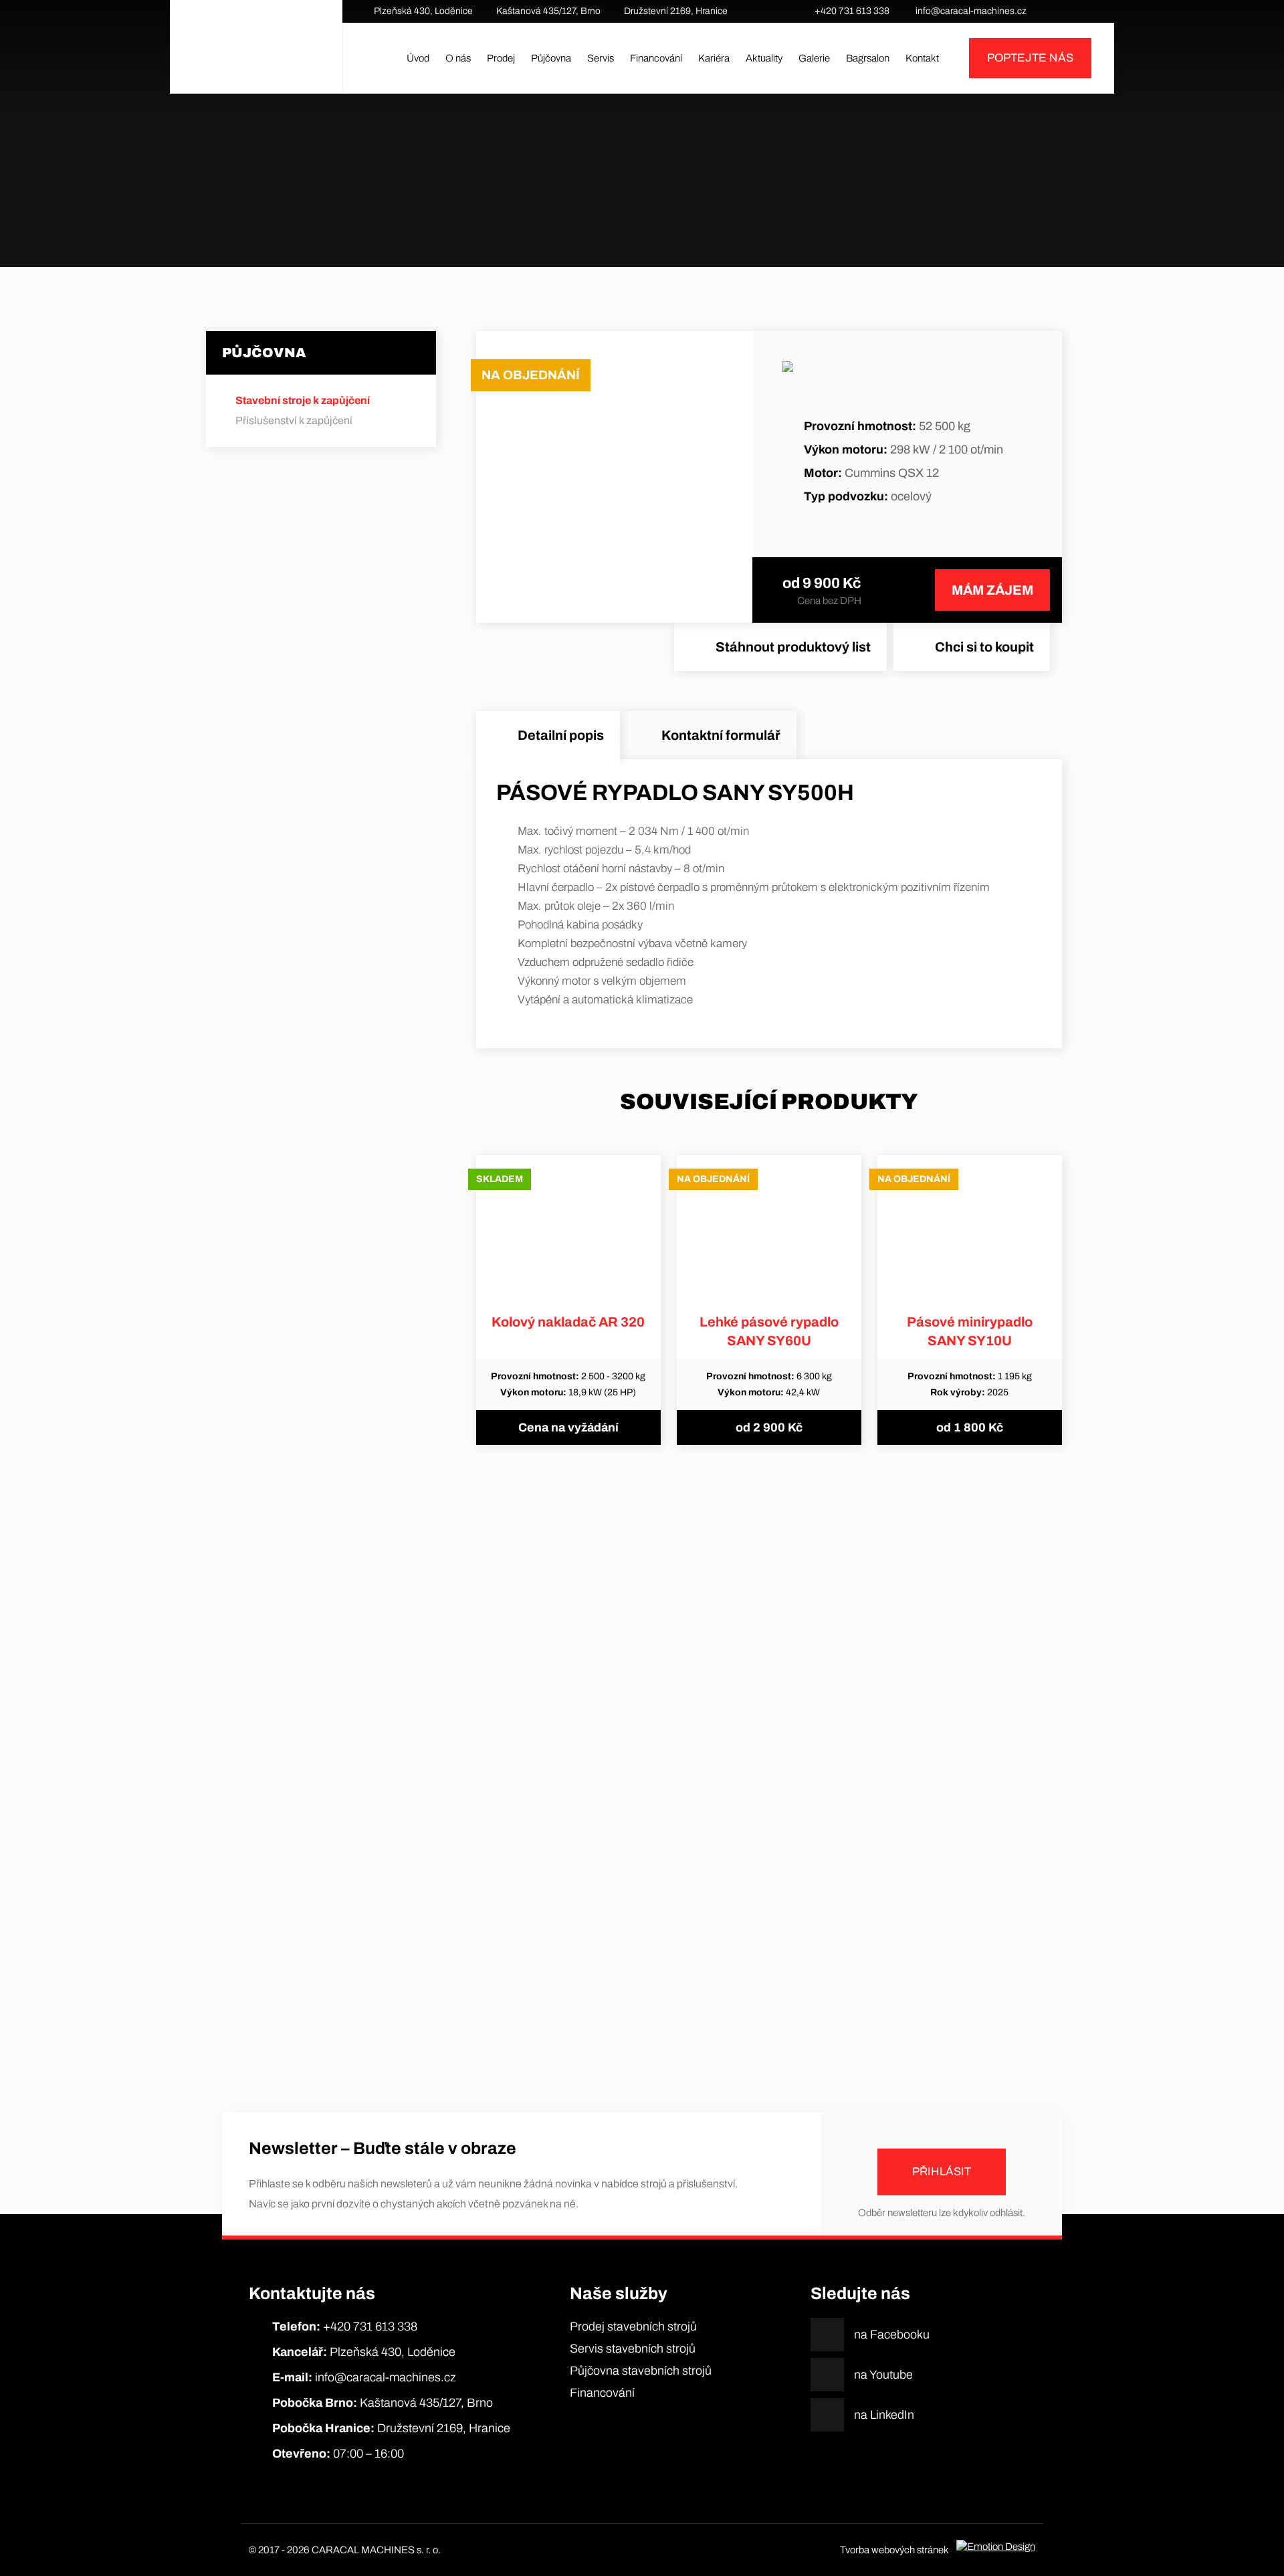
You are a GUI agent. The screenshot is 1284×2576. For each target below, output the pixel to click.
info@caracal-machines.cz (971, 11)
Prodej (501, 58)
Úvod (418, 58)
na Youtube (1073, 11)
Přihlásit (942, 2172)
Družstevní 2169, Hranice (676, 11)
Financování (656, 58)
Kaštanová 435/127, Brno (548, 11)
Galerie (814, 58)
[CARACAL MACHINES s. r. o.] (256, 58)
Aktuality (764, 58)
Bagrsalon (868, 58)
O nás (458, 58)
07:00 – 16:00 (338, 2454)
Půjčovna (551, 58)
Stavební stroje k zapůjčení (616, 207)
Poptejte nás (1030, 58)
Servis (601, 58)
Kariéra (714, 58)
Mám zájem (992, 590)
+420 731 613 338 (852, 11)
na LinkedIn (1093, 11)
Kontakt (922, 58)
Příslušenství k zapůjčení (294, 420)
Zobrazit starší (642, 2027)
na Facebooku (1053, 11)
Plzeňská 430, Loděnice (423, 11)
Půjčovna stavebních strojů (641, 2371)
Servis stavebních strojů (633, 2349)
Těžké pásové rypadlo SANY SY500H (717, 207)
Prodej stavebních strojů (633, 2326)
